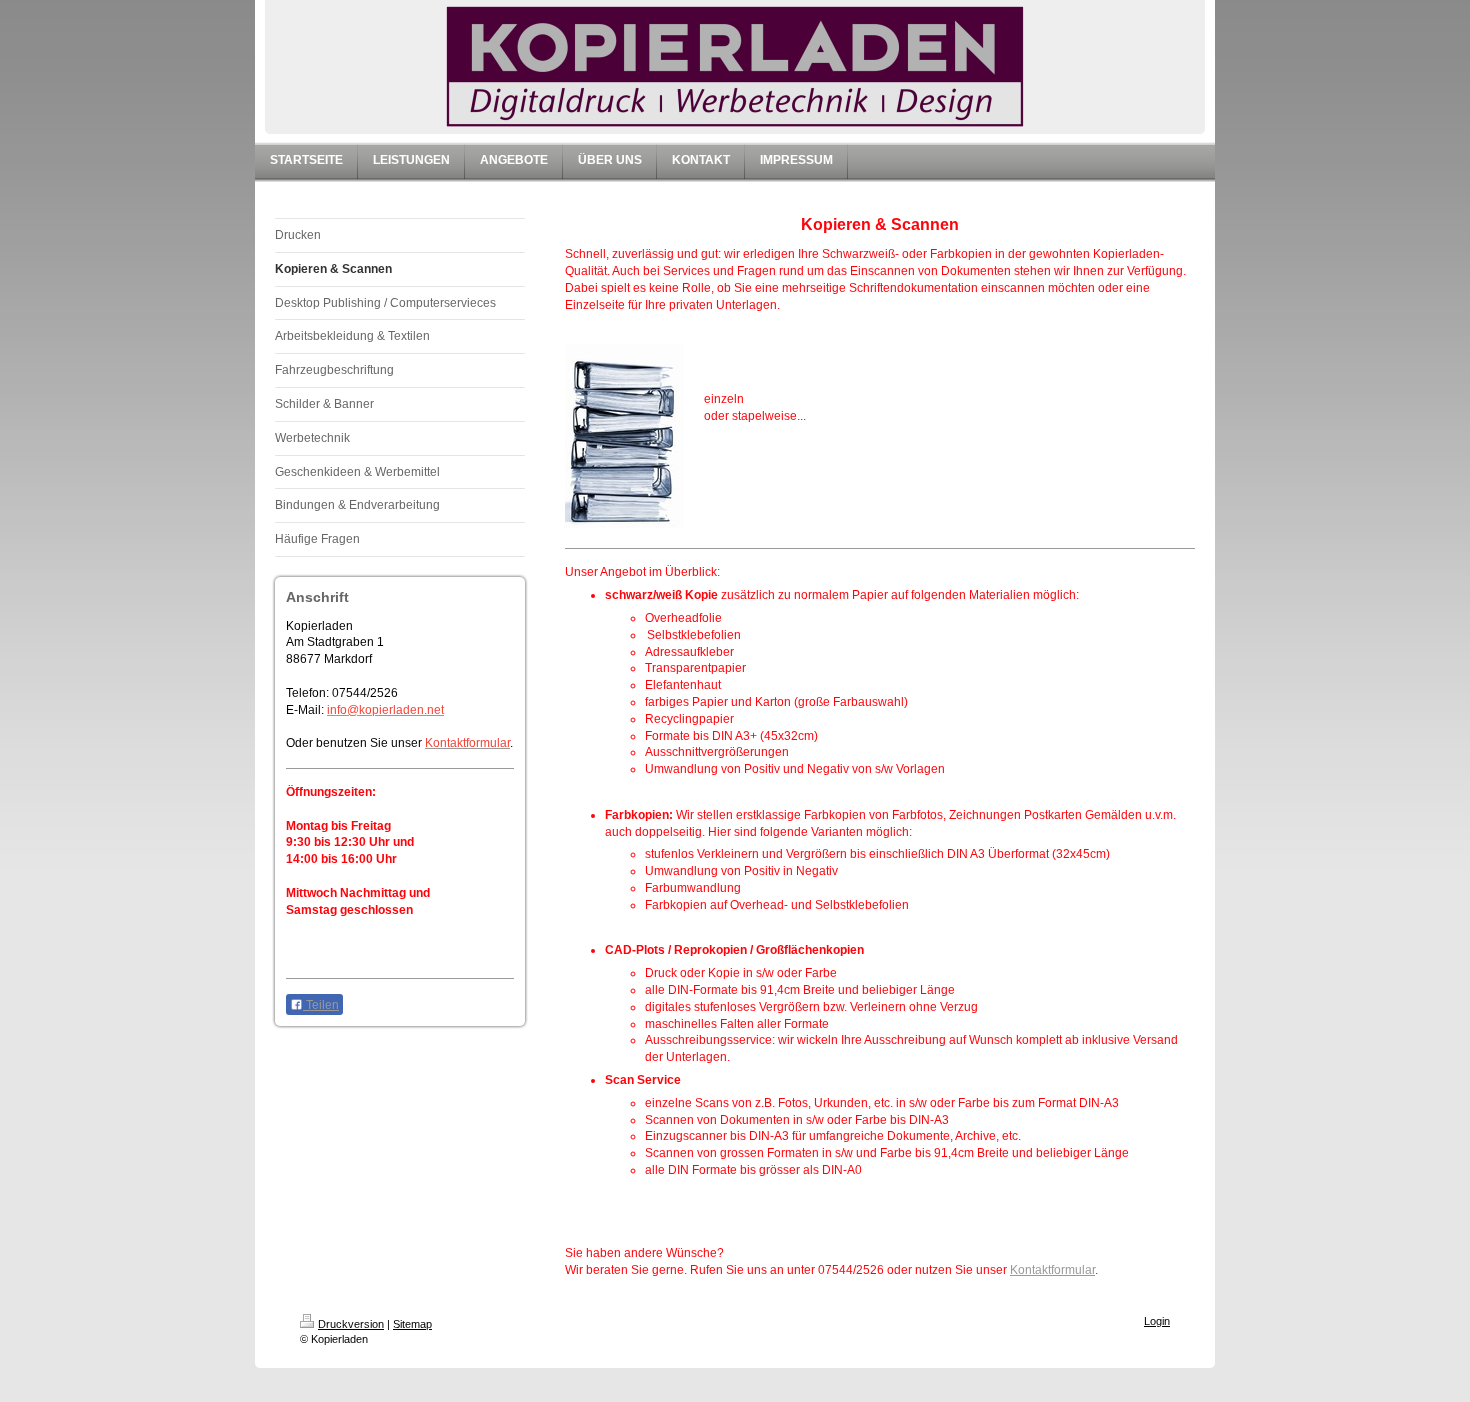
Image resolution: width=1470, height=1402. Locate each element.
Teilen (321, 1005)
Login (1157, 1321)
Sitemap (412, 1324)
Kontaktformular (1052, 1270)
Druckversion (351, 1324)
